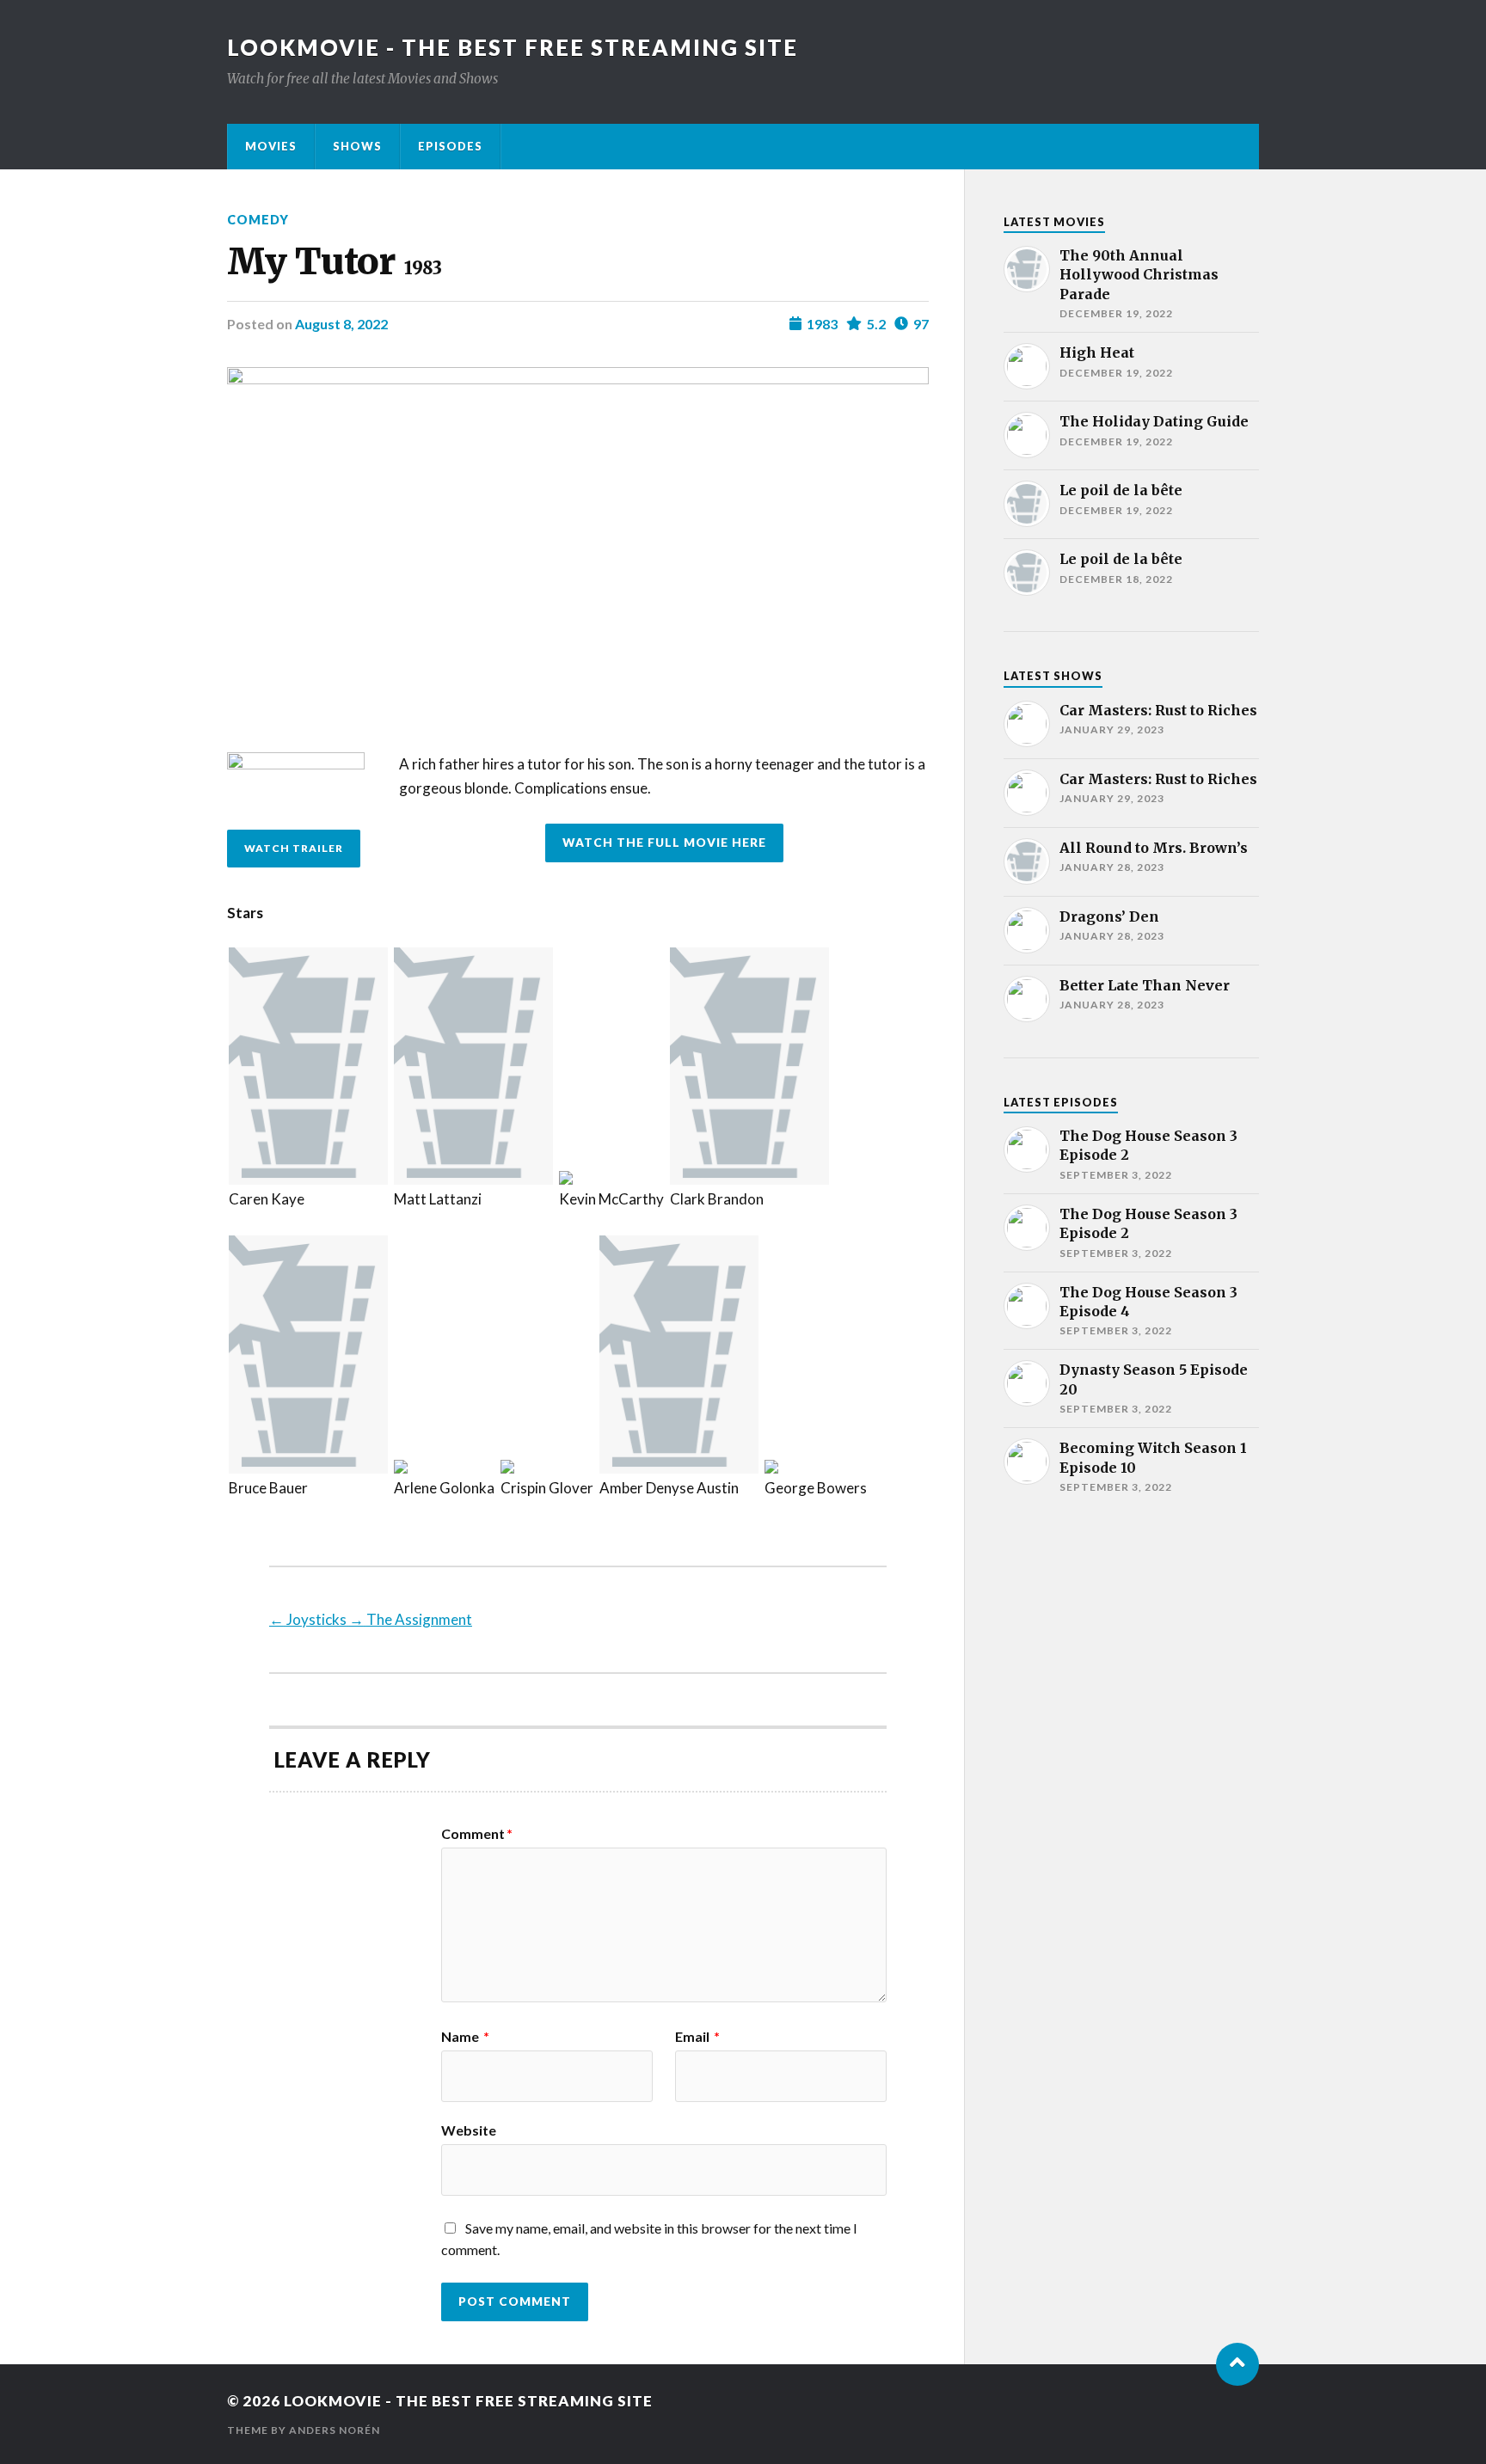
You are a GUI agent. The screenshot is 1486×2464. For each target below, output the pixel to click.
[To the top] (1237, 2364)
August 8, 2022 (341, 324)
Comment (477, 1834)
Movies (271, 146)
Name (465, 2037)
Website (469, 2130)
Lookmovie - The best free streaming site (513, 47)
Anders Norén (335, 2430)
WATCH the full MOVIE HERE (664, 843)
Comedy (258, 220)
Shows (357, 146)
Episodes (450, 146)
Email (697, 2037)
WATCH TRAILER (294, 848)
